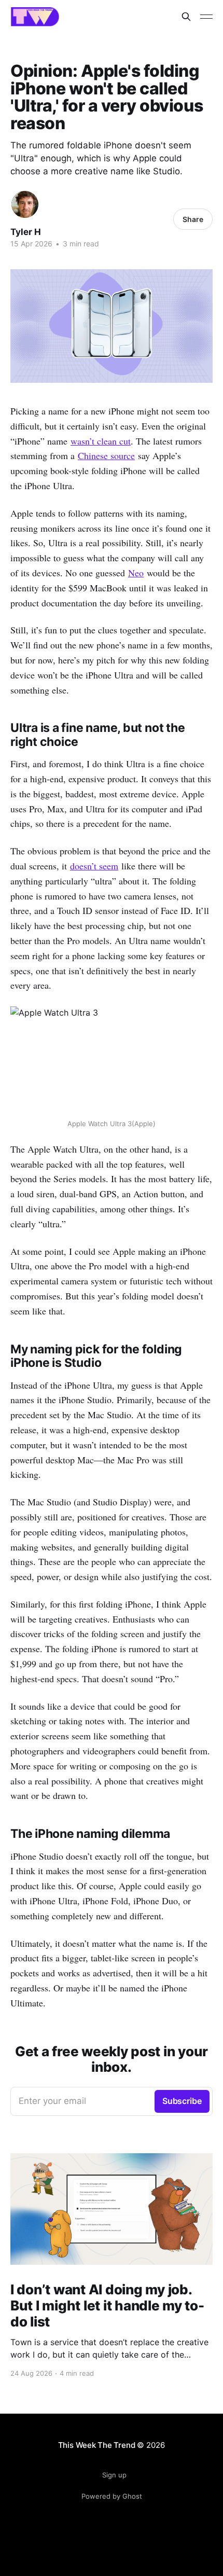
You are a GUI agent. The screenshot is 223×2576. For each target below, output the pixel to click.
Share (193, 219)
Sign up (114, 2475)
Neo (136, 573)
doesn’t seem (94, 866)
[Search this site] (186, 17)
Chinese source (106, 455)
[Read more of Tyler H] (25, 204)
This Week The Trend (97, 2445)
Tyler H (26, 232)
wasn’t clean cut (101, 441)
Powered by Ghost (112, 2496)
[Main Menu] (206, 17)
